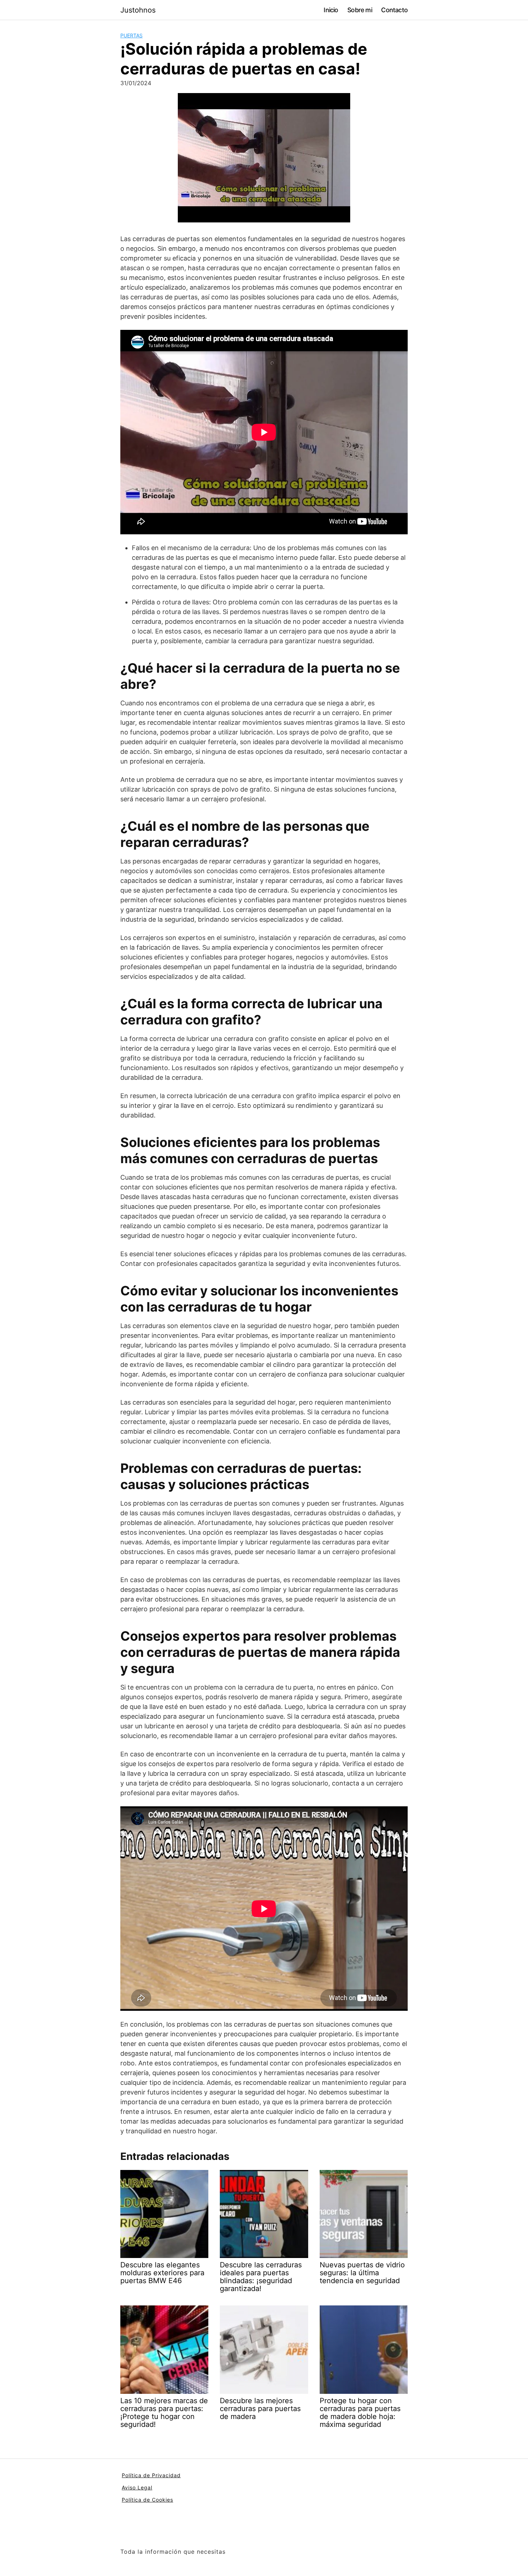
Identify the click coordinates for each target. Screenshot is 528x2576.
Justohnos (138, 10)
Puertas (131, 35)
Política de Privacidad (151, 2475)
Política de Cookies (147, 2500)
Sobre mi (360, 10)
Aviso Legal (137, 2487)
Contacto (394, 10)
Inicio (331, 10)
